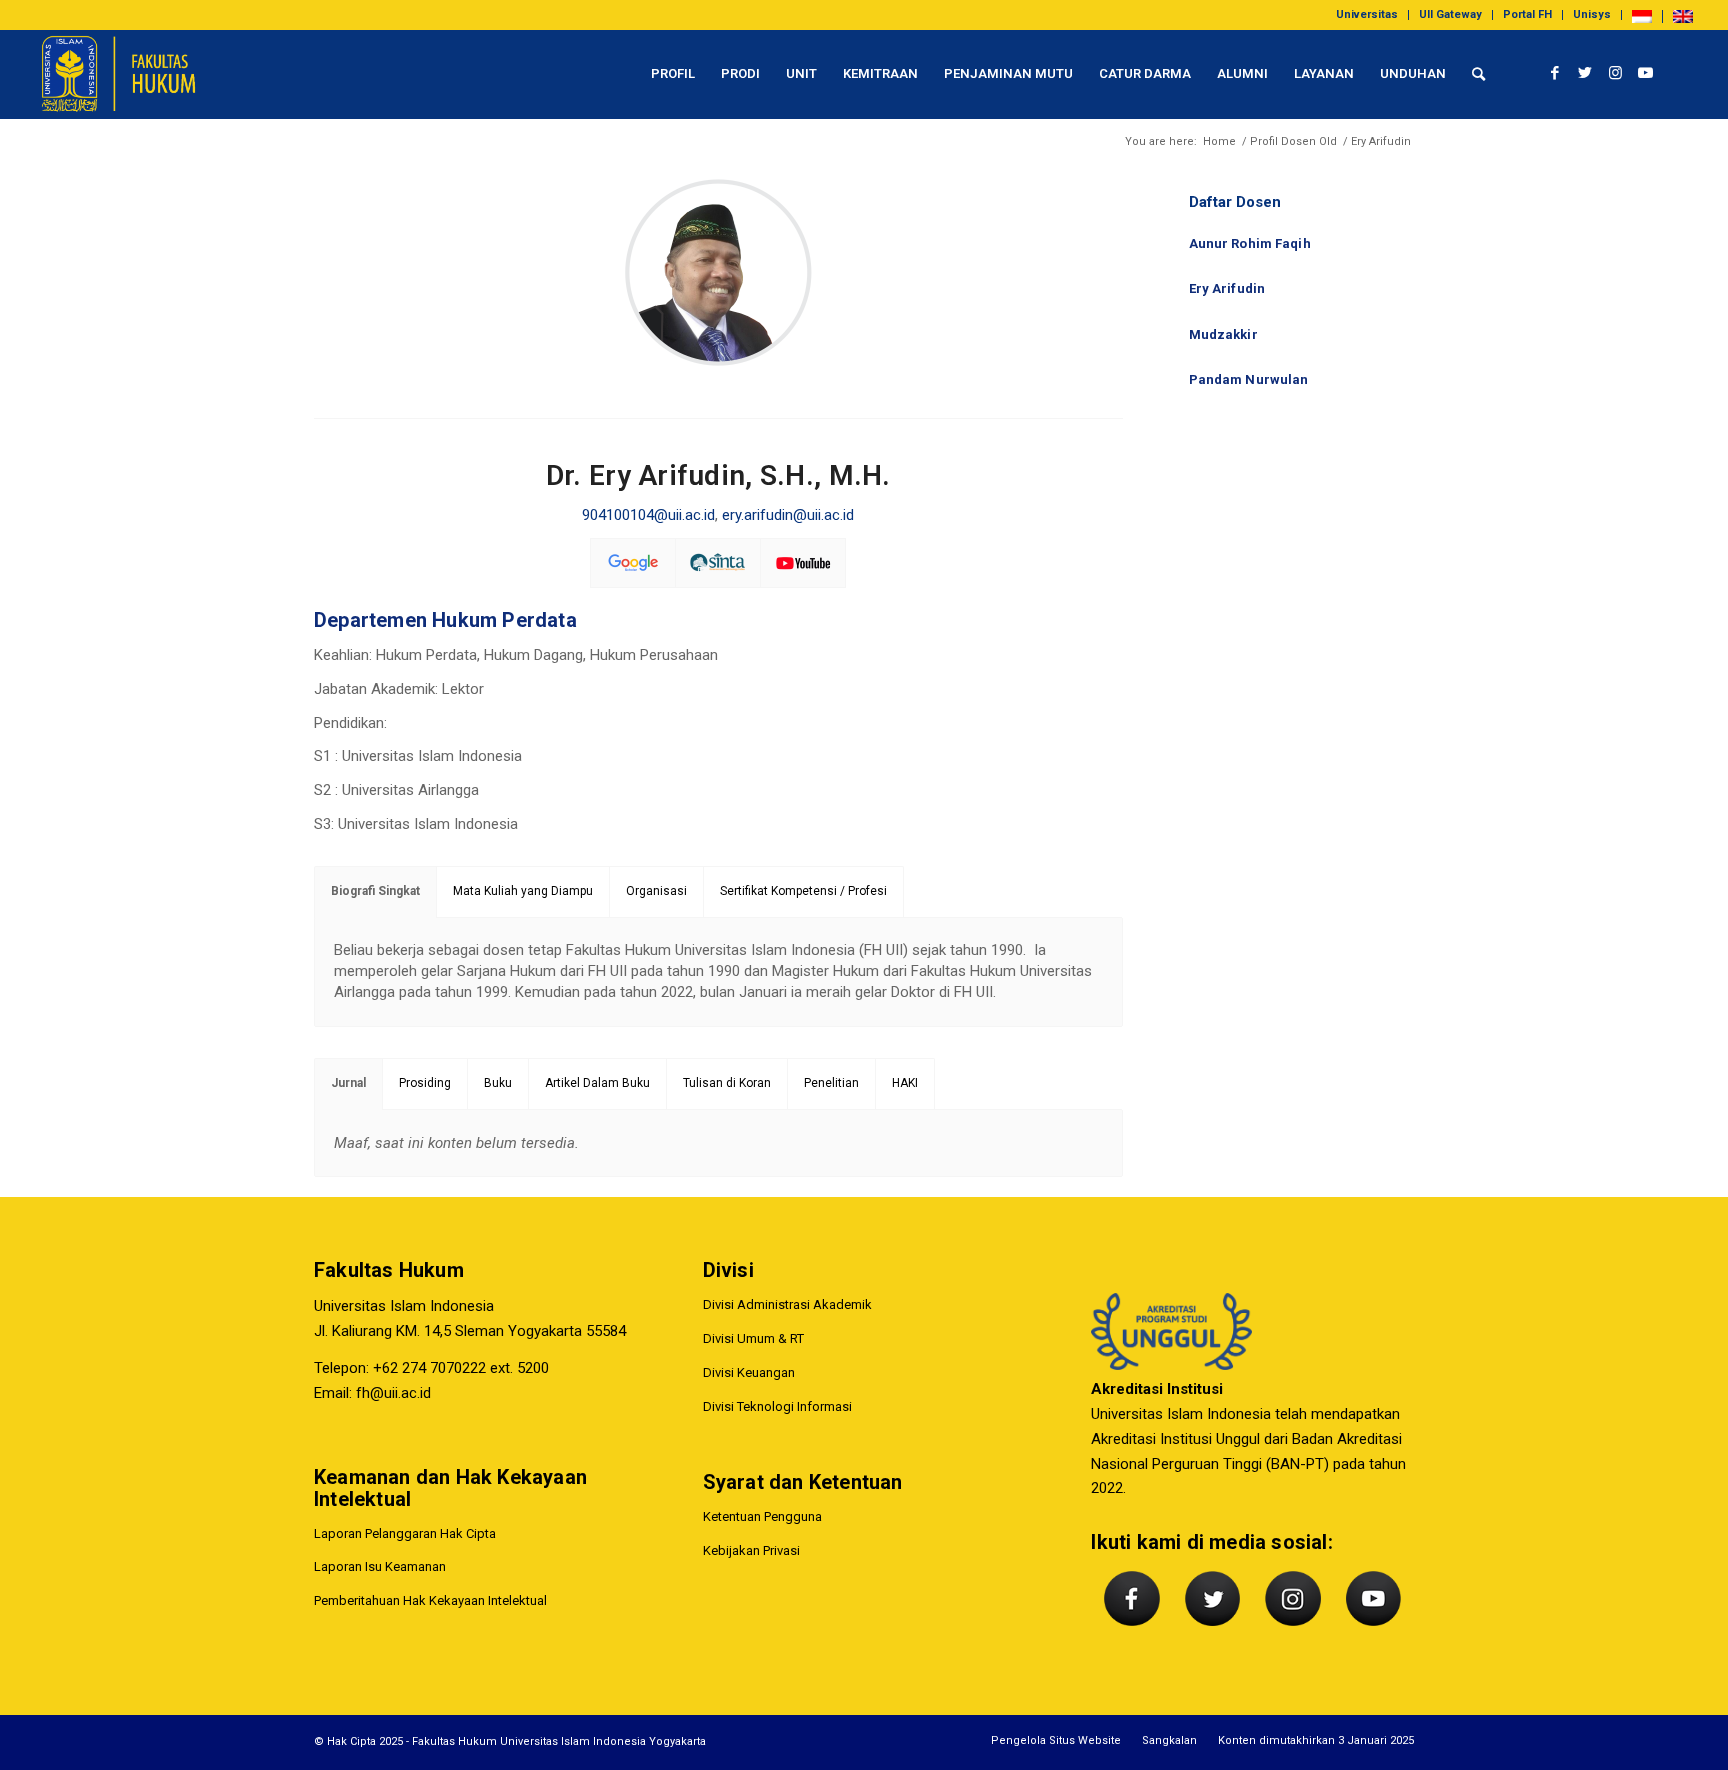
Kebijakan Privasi (751, 1550)
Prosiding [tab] (425, 1083)
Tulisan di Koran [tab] (727, 1083)
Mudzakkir (1223, 334)
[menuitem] (1367, 15)
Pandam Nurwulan (1249, 379)
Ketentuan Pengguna (762, 1516)
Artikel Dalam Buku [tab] (597, 1083)
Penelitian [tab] (831, 1083)
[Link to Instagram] (1615, 73)
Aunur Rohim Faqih (1250, 243)
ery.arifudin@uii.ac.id (788, 515)
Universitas (1367, 14)
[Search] (1478, 74)
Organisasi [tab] (656, 891)
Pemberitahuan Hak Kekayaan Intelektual (430, 1600)
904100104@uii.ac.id (648, 515)
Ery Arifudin (1227, 288)
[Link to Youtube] (1645, 73)
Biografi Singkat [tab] (375, 891)
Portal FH (1527, 14)
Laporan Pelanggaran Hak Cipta (405, 1533)
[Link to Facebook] (1555, 73)
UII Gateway (1450, 14)
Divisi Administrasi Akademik (787, 1304)
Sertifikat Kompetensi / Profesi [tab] (803, 891)
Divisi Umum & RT (753, 1338)
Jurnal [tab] (348, 1083)
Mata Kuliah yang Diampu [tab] (523, 891)
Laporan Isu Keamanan (380, 1566)
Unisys (1592, 14)
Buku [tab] (498, 1083)
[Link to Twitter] (1585, 73)
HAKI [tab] (905, 1083)
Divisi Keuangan (749, 1372)
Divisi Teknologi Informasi (777, 1406)
